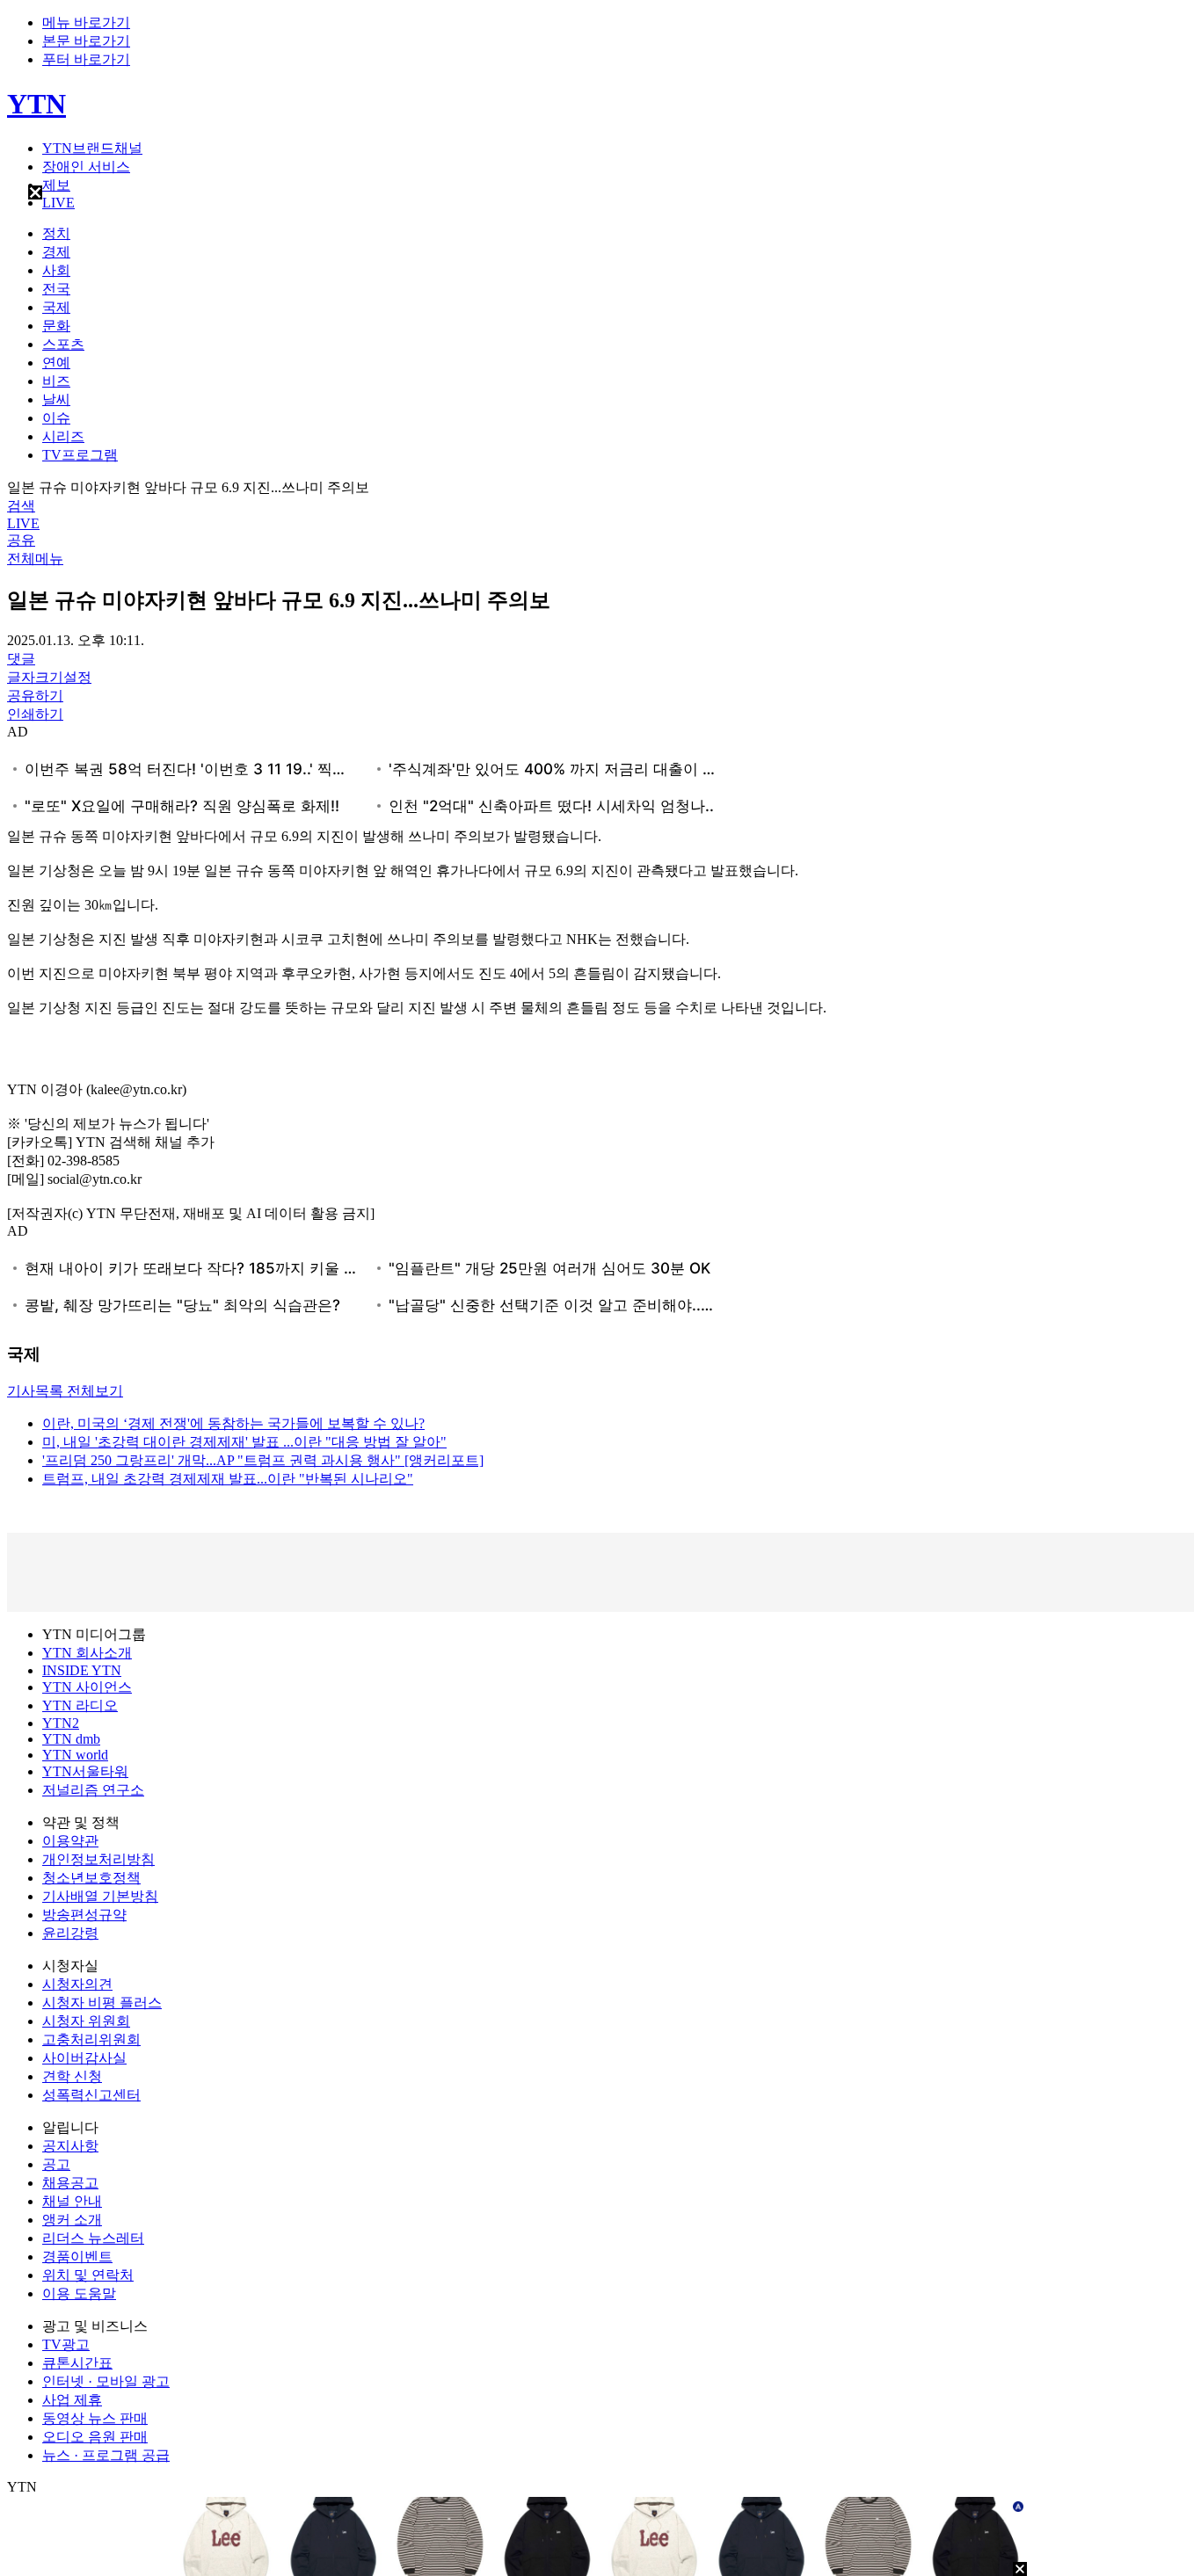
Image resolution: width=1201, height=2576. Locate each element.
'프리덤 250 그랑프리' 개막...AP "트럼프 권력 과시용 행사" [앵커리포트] (263, 1460)
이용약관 (70, 1841)
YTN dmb (71, 1739)
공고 (56, 2164)
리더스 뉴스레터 (93, 2238)
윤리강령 (70, 1933)
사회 (56, 270)
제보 (56, 185)
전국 (56, 289)
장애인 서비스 (86, 167)
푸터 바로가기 (86, 59)
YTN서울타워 (85, 1771)
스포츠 (63, 344)
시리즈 (63, 436)
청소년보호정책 (91, 1878)
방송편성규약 (84, 1915)
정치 (56, 233)
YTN (36, 104)
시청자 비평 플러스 (102, 2003)
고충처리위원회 (91, 2039)
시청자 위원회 (86, 2021)
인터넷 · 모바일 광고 (106, 2381)
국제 (56, 307)
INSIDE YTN (82, 1670)
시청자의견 (77, 1984)
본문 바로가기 (86, 41)
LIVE (58, 203)
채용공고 (70, 2183)
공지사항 (70, 2146)
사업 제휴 (72, 2400)
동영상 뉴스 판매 (95, 2418)
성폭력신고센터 (91, 2095)
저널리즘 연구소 (93, 1790)
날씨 (56, 399)
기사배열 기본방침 (100, 1896)
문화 (56, 326)
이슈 (56, 418)
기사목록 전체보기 (65, 1391)
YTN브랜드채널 (92, 148)
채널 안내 (72, 2201)
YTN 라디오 (80, 1705)
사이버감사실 (84, 2058)
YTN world (75, 1755)
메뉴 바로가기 (86, 22)
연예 (56, 363)
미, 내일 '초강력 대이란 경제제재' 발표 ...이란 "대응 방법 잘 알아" (244, 1442)
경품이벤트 (77, 2257)
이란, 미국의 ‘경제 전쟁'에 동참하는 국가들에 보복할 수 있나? (233, 1423)
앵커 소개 (72, 2220)
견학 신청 (72, 2076)
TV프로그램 (80, 455)
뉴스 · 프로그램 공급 (106, 2455)
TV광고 (66, 2344)
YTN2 (61, 1723)
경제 (56, 252)
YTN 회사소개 (87, 1653)
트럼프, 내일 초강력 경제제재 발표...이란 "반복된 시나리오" (228, 1479)
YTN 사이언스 (87, 1687)
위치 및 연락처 (88, 2275)
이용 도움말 (79, 2293)
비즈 (56, 381)
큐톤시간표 (77, 2363)
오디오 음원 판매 (95, 2437)
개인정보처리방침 (98, 1859)
